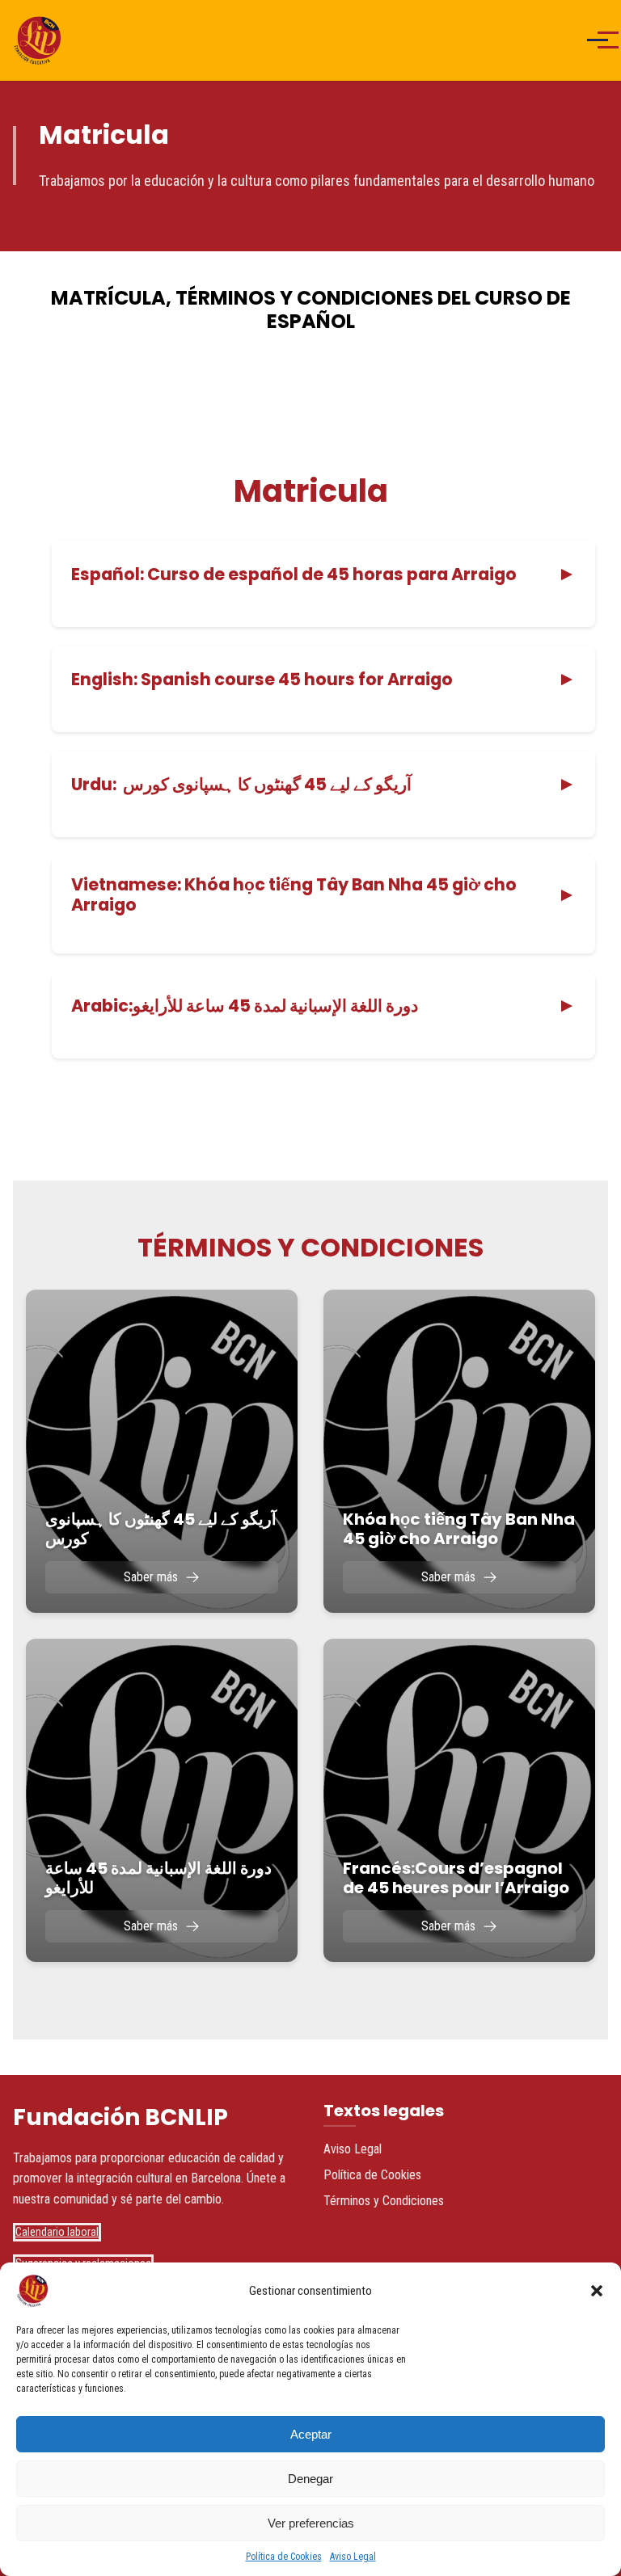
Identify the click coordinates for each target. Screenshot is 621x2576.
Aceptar (311, 2434)
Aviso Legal (353, 2557)
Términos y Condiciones (384, 2201)
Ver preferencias (311, 2523)
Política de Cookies (284, 2557)
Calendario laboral (57, 2232)
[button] (597, 2291)
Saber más (151, 1577)
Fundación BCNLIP (120, 2117)
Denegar (310, 2479)
